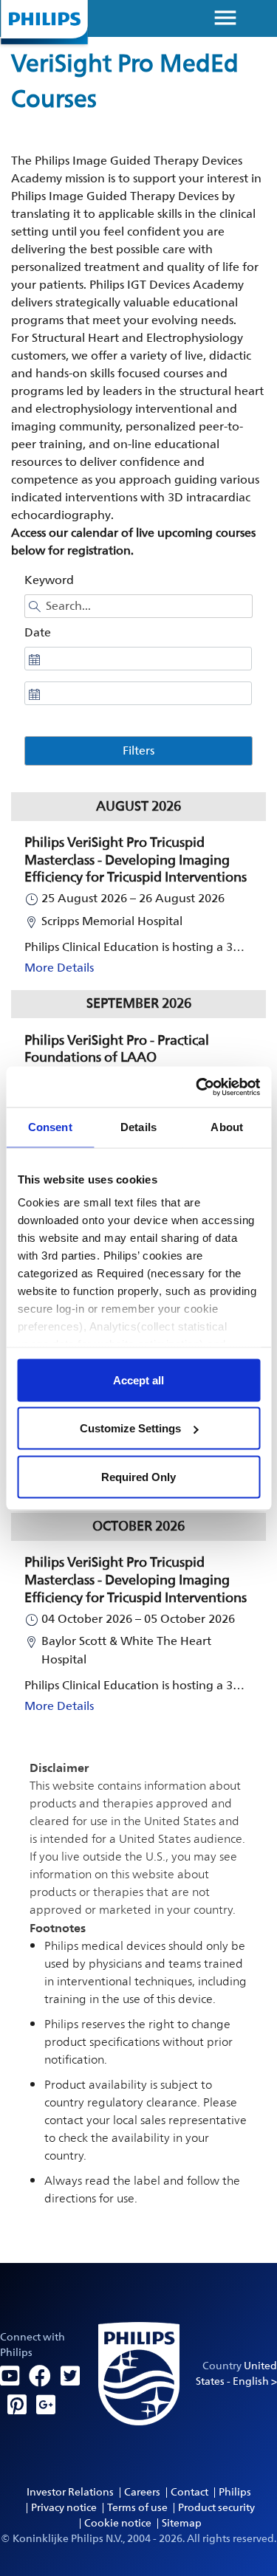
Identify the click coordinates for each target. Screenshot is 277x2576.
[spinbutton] (138, 659)
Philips (235, 2492)
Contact (189, 2492)
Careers (142, 2492)
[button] (138, 906)
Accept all (138, 1380)
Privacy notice (64, 2508)
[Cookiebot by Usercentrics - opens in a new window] (197, 1087)
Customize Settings (130, 1428)
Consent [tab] (50, 1127)
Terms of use (137, 2508)
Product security (216, 2508)
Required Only (138, 1476)
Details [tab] (138, 1127)
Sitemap (182, 2523)
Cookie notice (118, 2523)
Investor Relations (70, 2492)
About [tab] (227, 1127)
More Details (59, 968)
